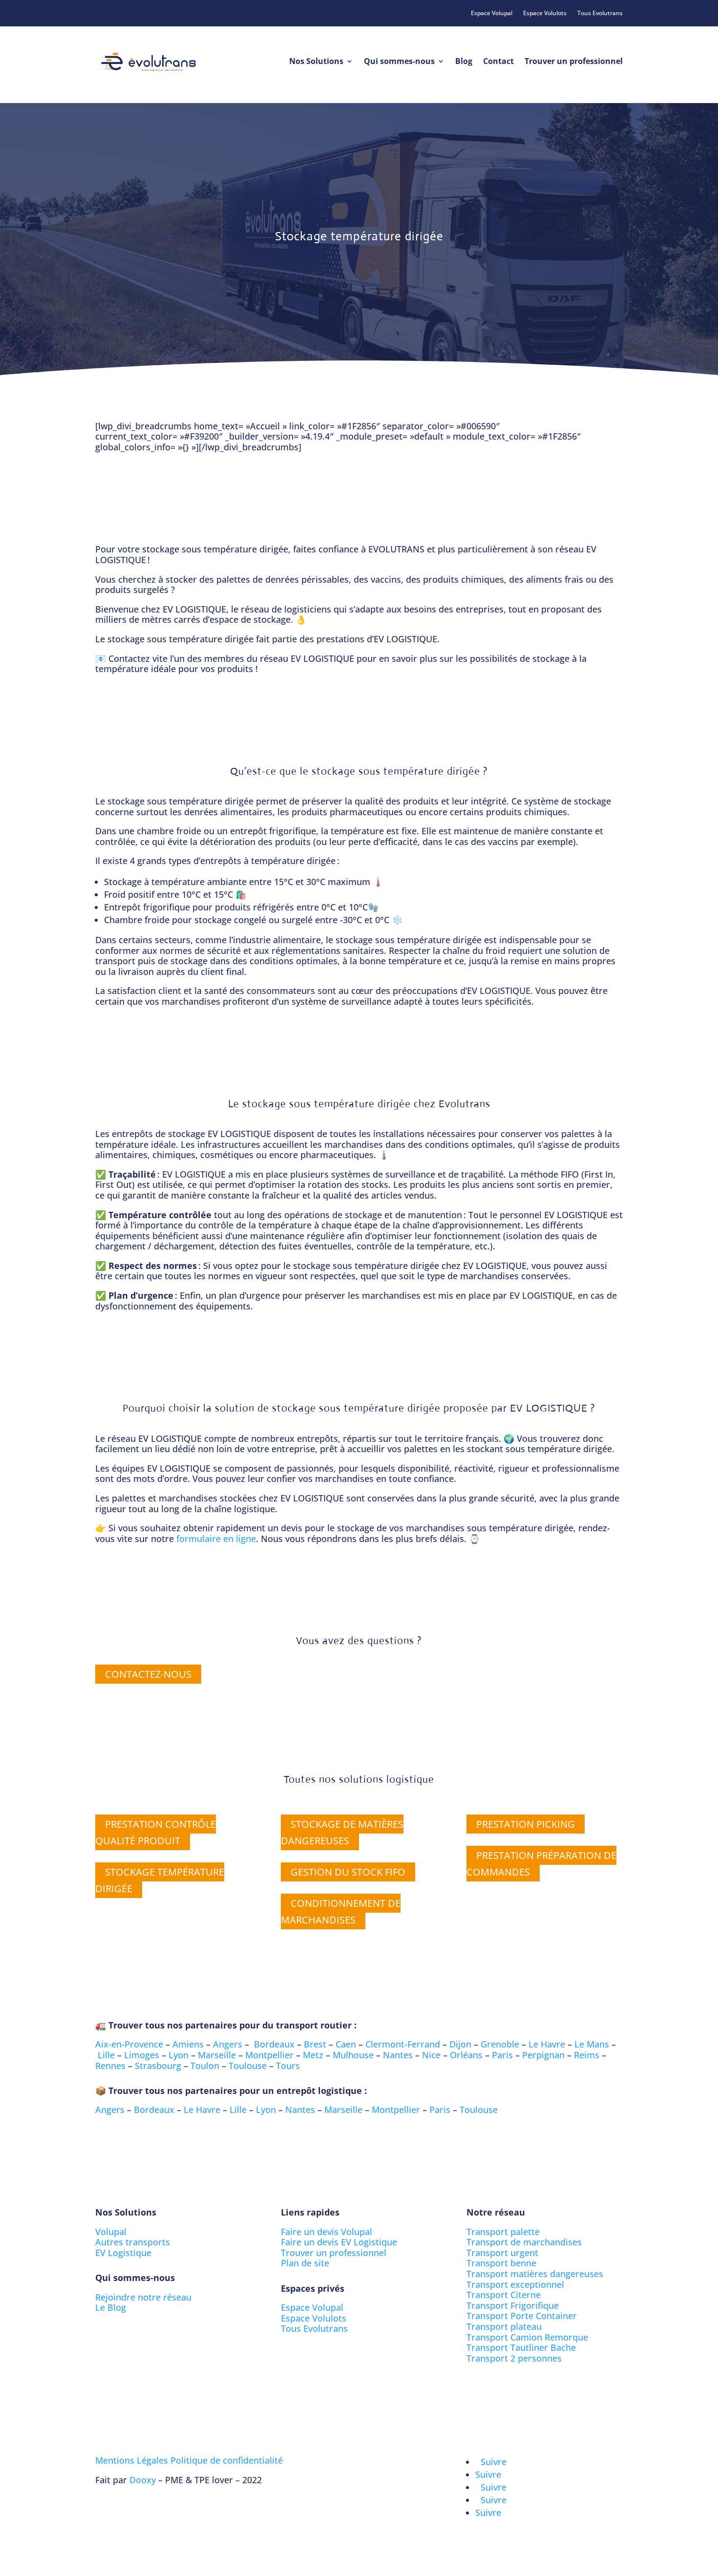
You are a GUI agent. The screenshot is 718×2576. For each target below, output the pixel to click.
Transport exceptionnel (515, 2284)
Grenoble (500, 2044)
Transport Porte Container (522, 2316)
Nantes (398, 2055)
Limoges (142, 2055)
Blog (464, 61)
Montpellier (269, 2055)
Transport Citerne (504, 2295)
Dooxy (143, 2480)
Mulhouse (353, 2055)
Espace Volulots (545, 13)
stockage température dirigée (160, 1880)
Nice (431, 2055)
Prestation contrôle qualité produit (156, 1832)
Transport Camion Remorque (527, 2337)
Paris (502, 2055)
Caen (346, 2044)
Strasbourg (158, 2066)
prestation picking (526, 1824)
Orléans (466, 2055)
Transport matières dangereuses (535, 2274)
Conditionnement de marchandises (341, 1911)
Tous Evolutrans (600, 13)
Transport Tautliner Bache (521, 2347)
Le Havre (547, 2044)
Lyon (179, 2055)
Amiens (188, 2044)
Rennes (110, 2066)
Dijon (460, 2044)
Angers (228, 2044)
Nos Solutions (316, 61)
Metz (313, 2055)
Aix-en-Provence (129, 2044)
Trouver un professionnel (574, 61)
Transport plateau (504, 2326)
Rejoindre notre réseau (143, 2297)
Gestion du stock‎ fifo (348, 1872)
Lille (106, 2055)
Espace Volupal (492, 13)
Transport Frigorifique (513, 2305)
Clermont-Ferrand (403, 2044)
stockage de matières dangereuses (342, 1832)
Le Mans (592, 2044)
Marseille (217, 2055)
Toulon (205, 2066)
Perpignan (543, 2055)
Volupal (111, 2232)
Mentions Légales (132, 2460)
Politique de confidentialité (227, 2460)
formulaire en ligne (216, 1539)
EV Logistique (123, 2253)
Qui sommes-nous (399, 61)
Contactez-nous (148, 1674)
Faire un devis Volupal (327, 2232)
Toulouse (248, 2066)
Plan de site (305, 2263)
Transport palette (503, 2232)
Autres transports (133, 2242)
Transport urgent (502, 2253)
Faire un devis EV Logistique (339, 2242)
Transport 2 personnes (514, 2358)
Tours (288, 2066)
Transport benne (501, 2263)
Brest (315, 2044)
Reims (587, 2055)
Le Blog (111, 2307)
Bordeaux (274, 2044)
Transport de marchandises (524, 2242)
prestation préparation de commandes (541, 1864)
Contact (498, 61)
